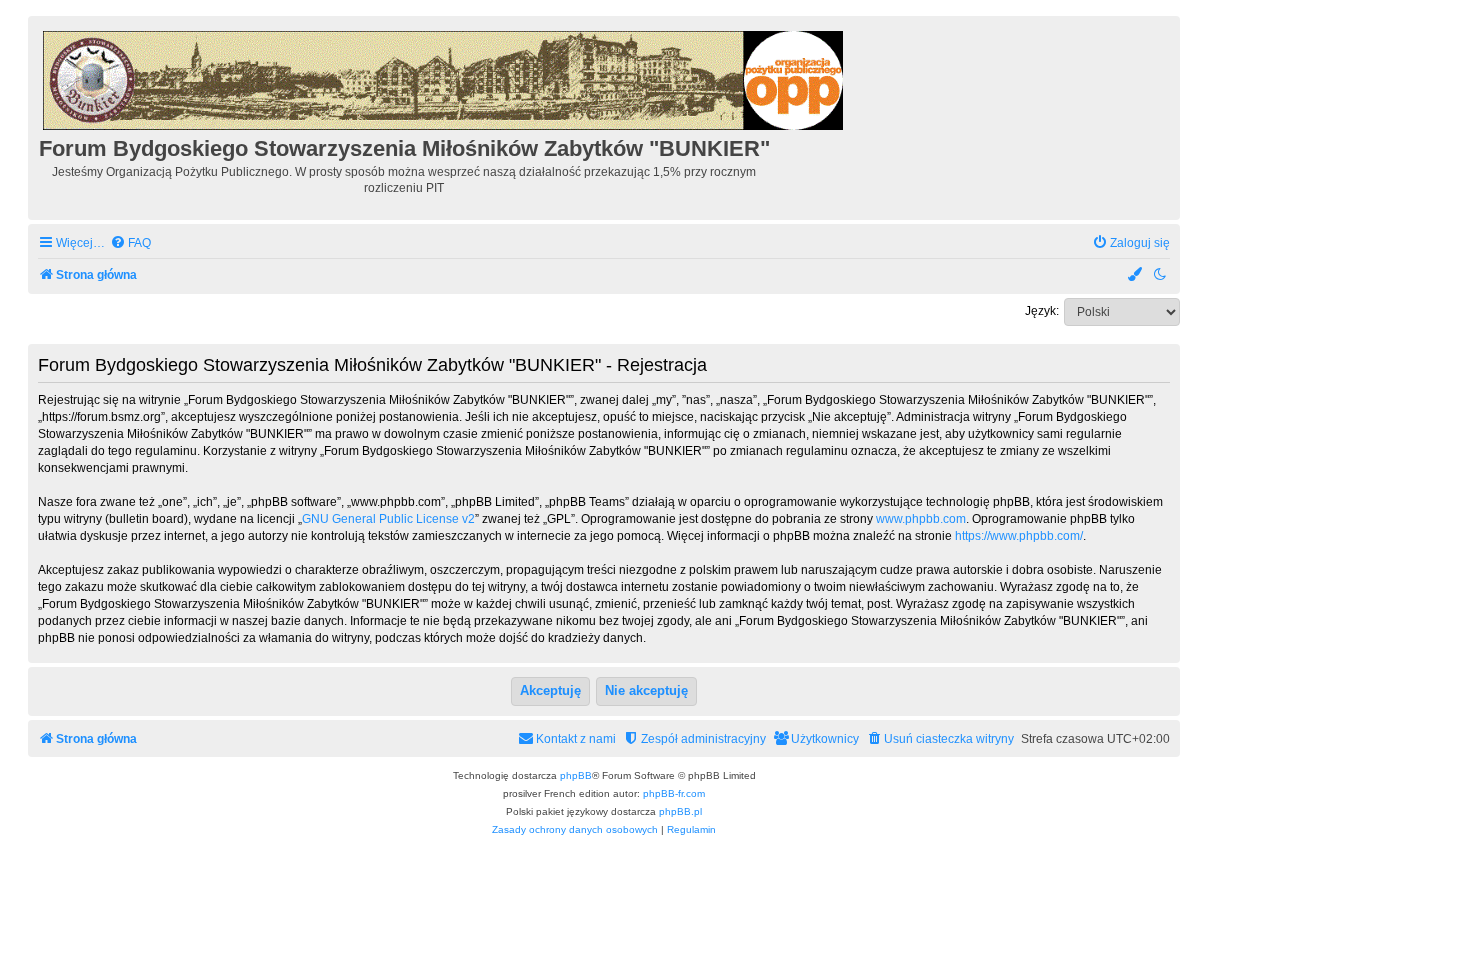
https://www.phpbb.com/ (1019, 536)
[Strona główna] (444, 77)
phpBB (576, 775)
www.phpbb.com (921, 519)
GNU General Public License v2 (388, 519)
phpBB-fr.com (674, 793)
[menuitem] (130, 243)
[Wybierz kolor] (1136, 275)
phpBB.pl (680, 811)
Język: (1042, 311)
